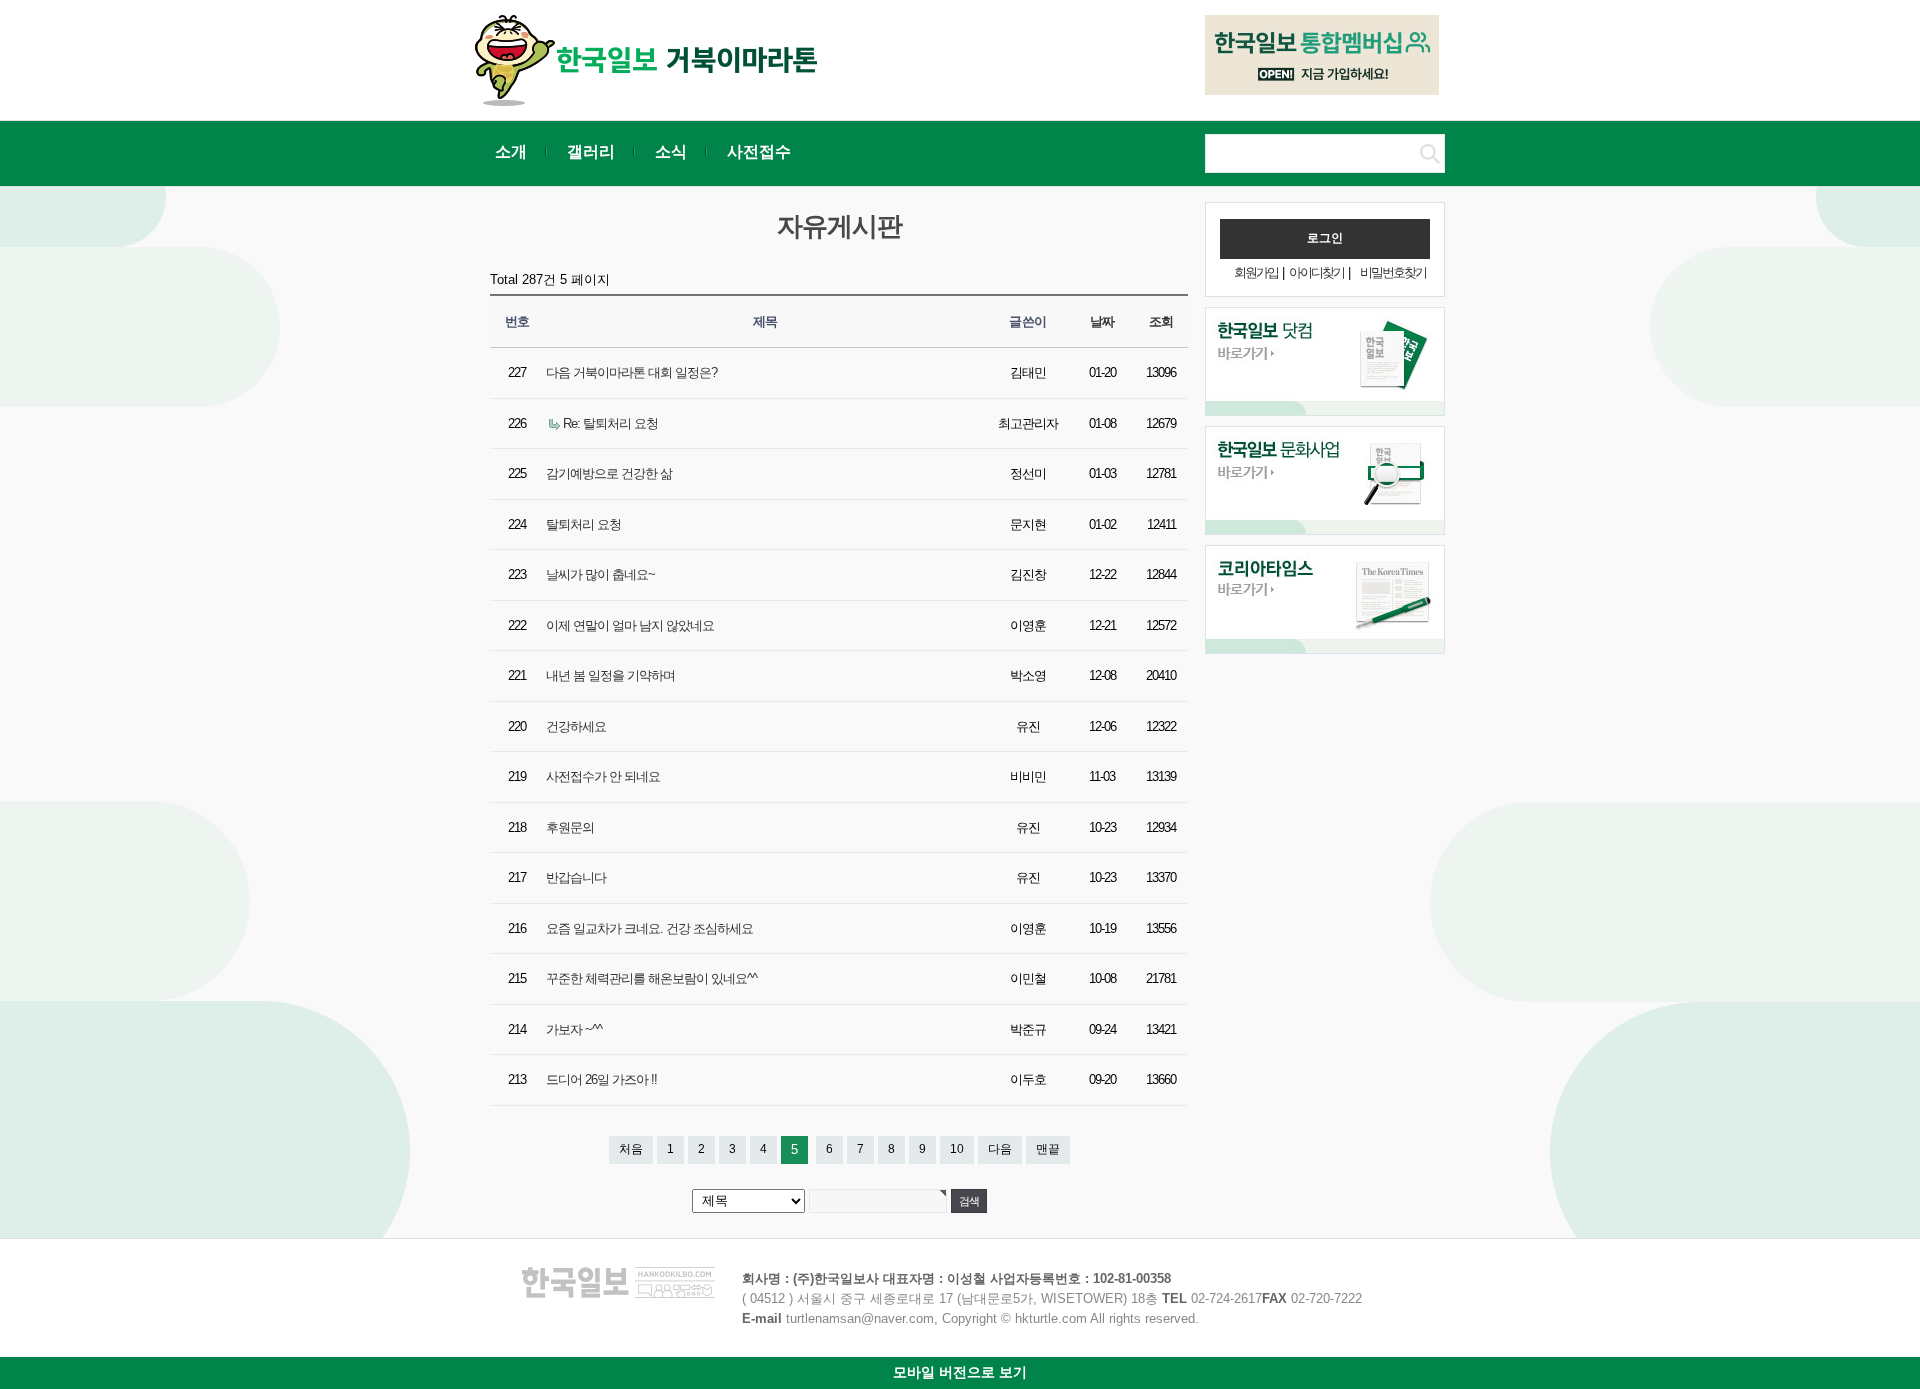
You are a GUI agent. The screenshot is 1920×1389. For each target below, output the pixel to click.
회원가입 (1256, 272)
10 (957, 1149)
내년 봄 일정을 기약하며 (610, 675)
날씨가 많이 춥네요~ (600, 574)
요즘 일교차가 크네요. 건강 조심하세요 (649, 928)
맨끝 (1048, 1149)
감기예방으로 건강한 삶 (609, 473)
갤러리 (591, 151)
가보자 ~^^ (574, 1029)
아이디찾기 (1316, 272)
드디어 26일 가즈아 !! (601, 1079)
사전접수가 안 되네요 (603, 776)
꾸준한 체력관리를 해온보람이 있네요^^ (651, 978)
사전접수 (759, 151)
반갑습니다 (576, 877)
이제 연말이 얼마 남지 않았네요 (630, 625)
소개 (511, 151)
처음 (631, 1149)
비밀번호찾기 (1393, 272)
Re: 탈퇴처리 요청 (610, 423)
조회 (1161, 321)
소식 (671, 151)
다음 (1000, 1149)
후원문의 (570, 827)
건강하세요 (576, 726)
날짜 (1102, 321)
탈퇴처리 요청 (583, 524)
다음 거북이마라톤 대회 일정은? (631, 372)
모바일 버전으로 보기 (960, 1372)
